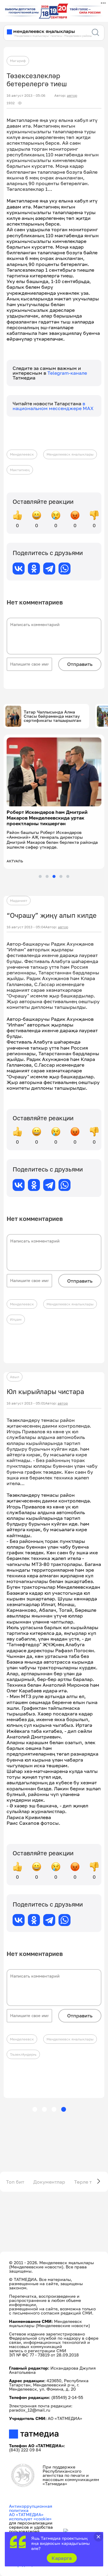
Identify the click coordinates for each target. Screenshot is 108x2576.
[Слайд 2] (47, 876)
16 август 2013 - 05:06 (26, 96)
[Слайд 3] (54, 876)
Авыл (15, 1377)
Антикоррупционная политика (31, 2508)
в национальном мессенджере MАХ (53, 406)
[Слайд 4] (61, 876)
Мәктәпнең (20, 470)
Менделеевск (22, 454)
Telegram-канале (67, 373)
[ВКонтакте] (19, 569)
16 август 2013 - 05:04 (26, 927)
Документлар (49, 2182)
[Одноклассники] (34, 569)
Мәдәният (19, 901)
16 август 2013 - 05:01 (26, 1403)
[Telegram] (49, 569)
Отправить (80, 664)
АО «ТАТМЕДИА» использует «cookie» (30, 2517)
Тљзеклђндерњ (23, 2054)
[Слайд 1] (40, 876)
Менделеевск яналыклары (70, 454)
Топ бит (15, 2182)
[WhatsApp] (64, 569)
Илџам (16, 1319)
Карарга (62, 2558)
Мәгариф (18, 61)
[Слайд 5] (68, 876)
